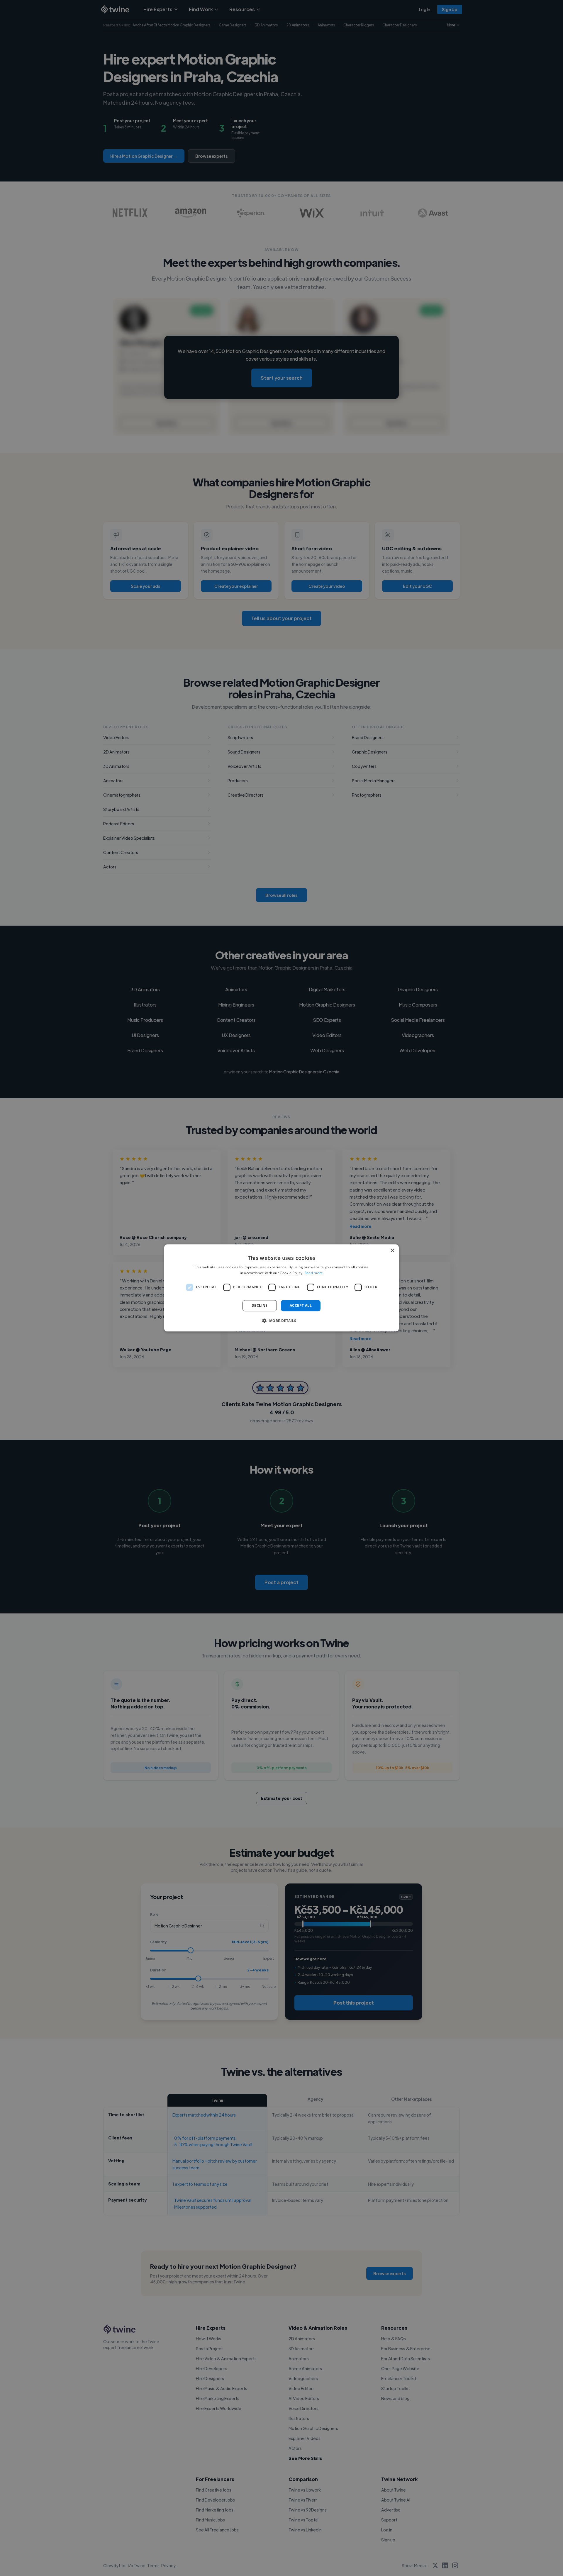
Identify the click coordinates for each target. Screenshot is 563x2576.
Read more (314, 1273)
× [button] (392, 1251)
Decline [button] (260, 1305)
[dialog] (281, 1288)
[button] (281, 1321)
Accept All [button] (301, 1305)
